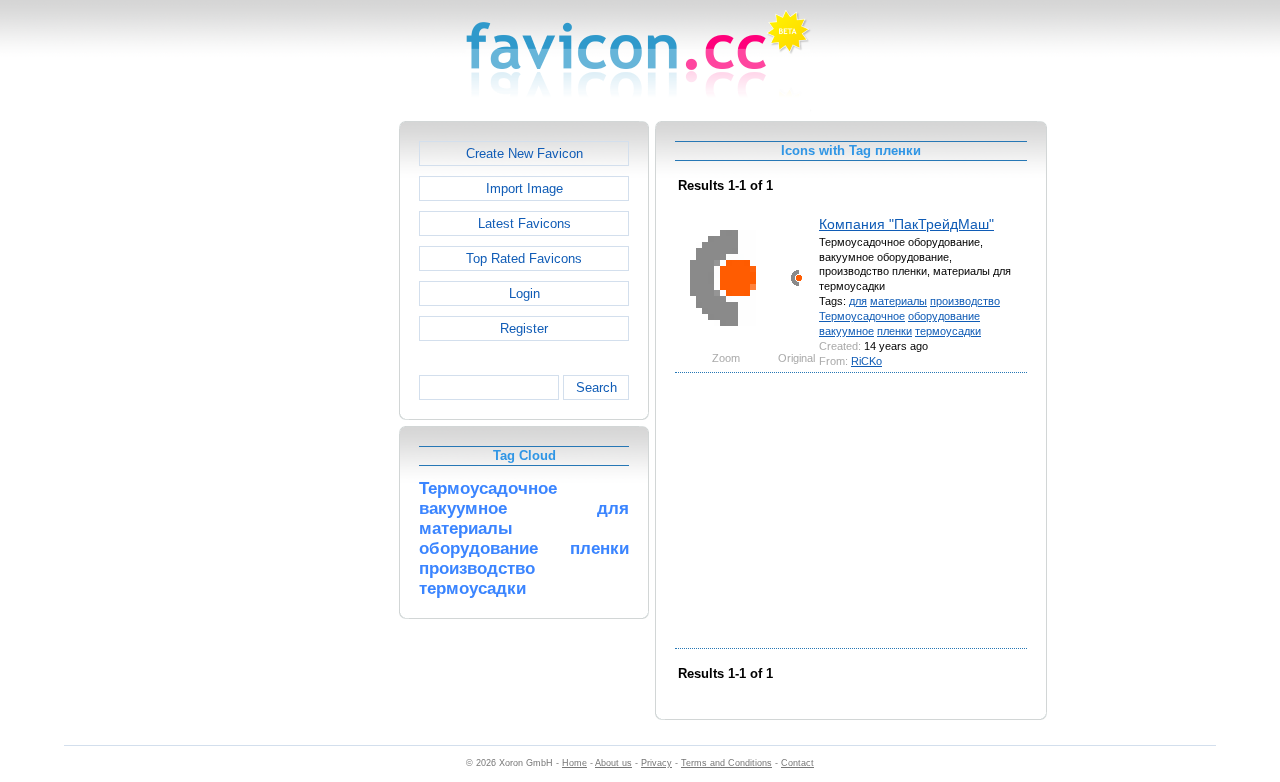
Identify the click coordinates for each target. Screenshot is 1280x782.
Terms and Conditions (726, 763)
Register (524, 328)
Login (524, 293)
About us (613, 763)
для (858, 301)
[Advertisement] (313, 421)
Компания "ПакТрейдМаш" (906, 224)
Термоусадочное (862, 316)
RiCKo (866, 361)
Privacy (656, 763)
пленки (894, 331)
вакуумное (846, 331)
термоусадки (948, 331)
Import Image (524, 188)
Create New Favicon (524, 153)
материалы (898, 301)
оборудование (944, 316)
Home (574, 763)
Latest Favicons (524, 223)
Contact (797, 763)
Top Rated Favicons (524, 258)
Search (596, 387)
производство (965, 301)
